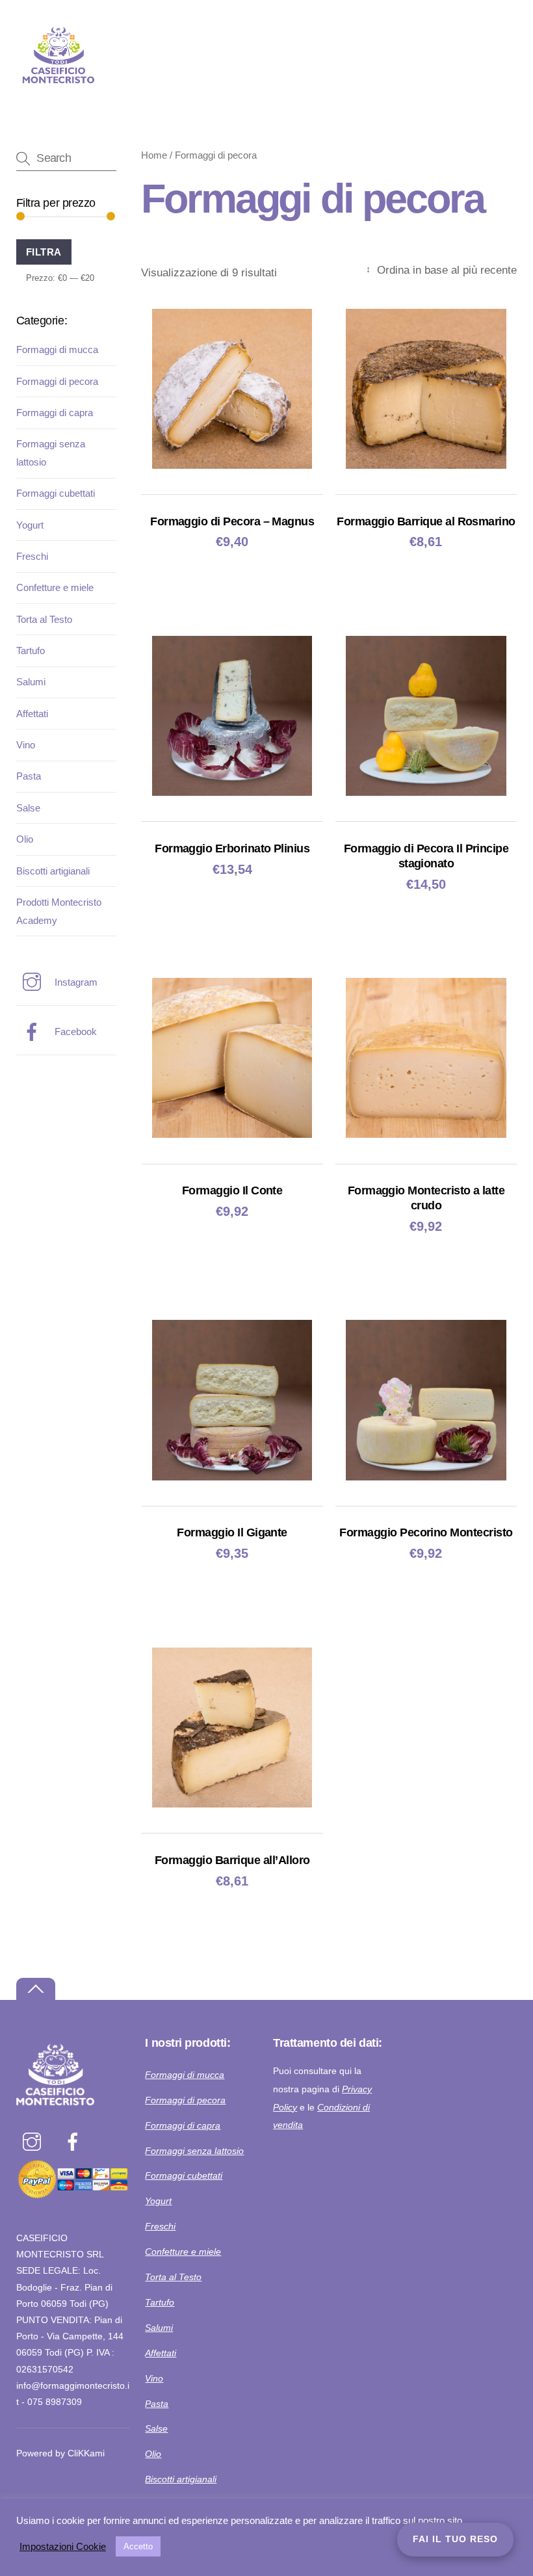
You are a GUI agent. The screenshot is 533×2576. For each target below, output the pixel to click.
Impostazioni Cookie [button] (63, 2547)
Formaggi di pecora (57, 381)
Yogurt (30, 525)
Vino (26, 745)
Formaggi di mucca (57, 349)
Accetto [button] (138, 2546)
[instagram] (34, 2142)
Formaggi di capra (55, 413)
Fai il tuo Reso (455, 2539)
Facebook (74, 1032)
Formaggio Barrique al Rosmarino (426, 521)
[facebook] (75, 2142)
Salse (28, 808)
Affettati (32, 714)
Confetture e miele (55, 587)
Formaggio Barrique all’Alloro (232, 1860)
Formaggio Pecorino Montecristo (426, 1532)
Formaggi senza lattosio (194, 2151)
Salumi (31, 682)
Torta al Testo (44, 619)
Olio (25, 839)
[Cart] (466, 18)
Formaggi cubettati (56, 493)
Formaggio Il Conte (232, 1190)
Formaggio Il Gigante (232, 1532)
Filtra (44, 252)
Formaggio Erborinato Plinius (232, 848)
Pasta (29, 776)
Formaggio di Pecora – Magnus (232, 521)
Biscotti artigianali (53, 871)
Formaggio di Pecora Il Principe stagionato (426, 856)
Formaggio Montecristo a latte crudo (426, 1198)
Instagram (75, 982)
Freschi (32, 556)
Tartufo (31, 651)
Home (154, 155)
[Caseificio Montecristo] (58, 93)
